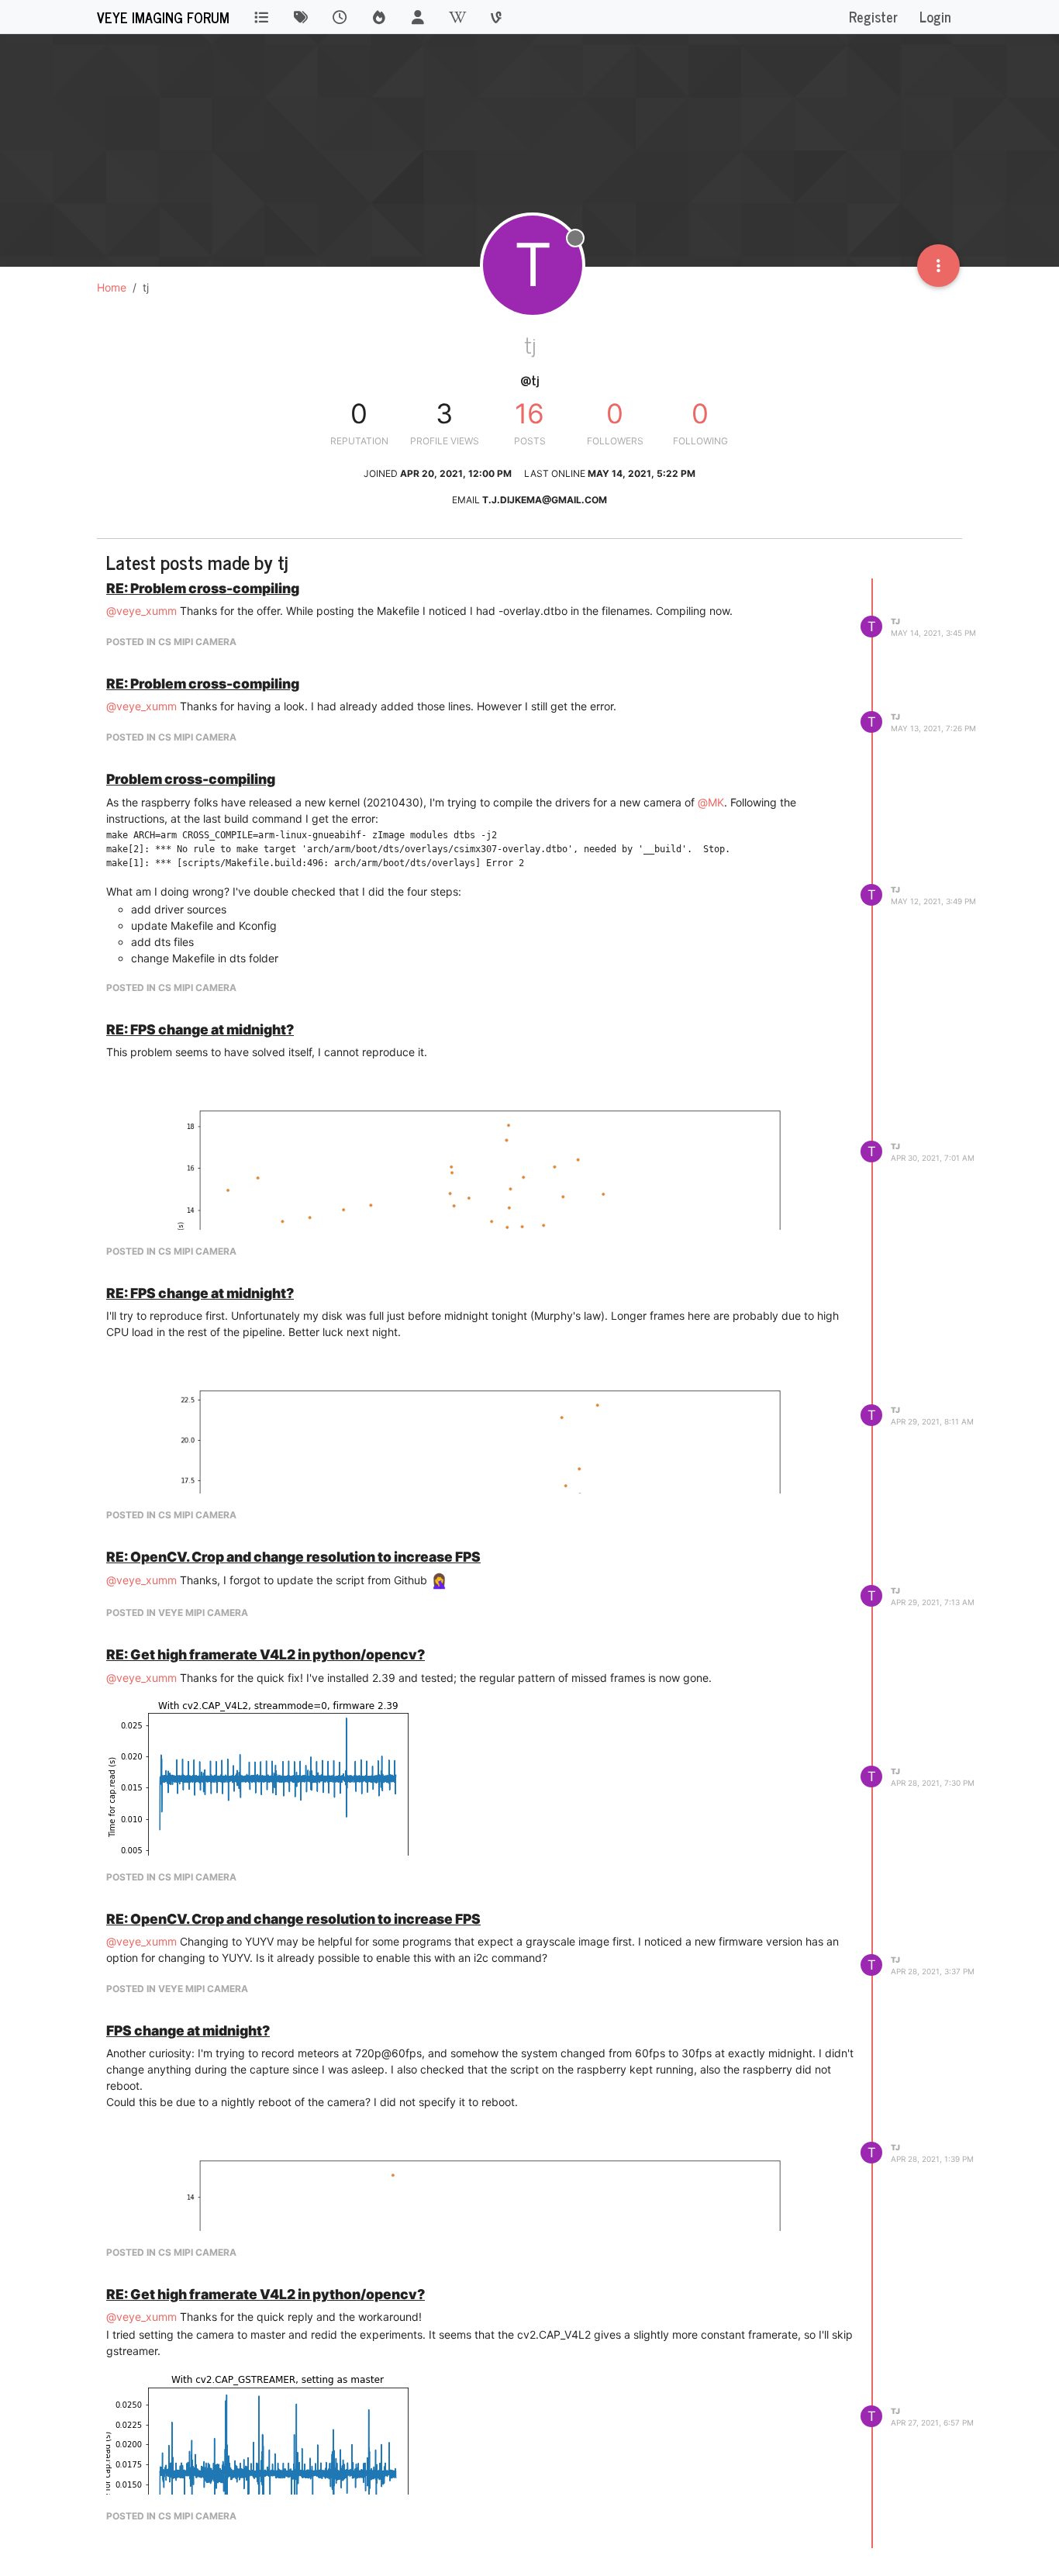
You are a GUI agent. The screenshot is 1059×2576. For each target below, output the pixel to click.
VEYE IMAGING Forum (163, 17)
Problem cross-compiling (191, 779)
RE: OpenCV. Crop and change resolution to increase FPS (293, 1557)
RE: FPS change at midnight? (200, 1029)
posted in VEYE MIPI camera (177, 1613)
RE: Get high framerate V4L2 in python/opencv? (266, 1654)
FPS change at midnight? (188, 2030)
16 (529, 413)
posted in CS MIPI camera (171, 642)
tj (895, 621)
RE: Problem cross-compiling (203, 588)
